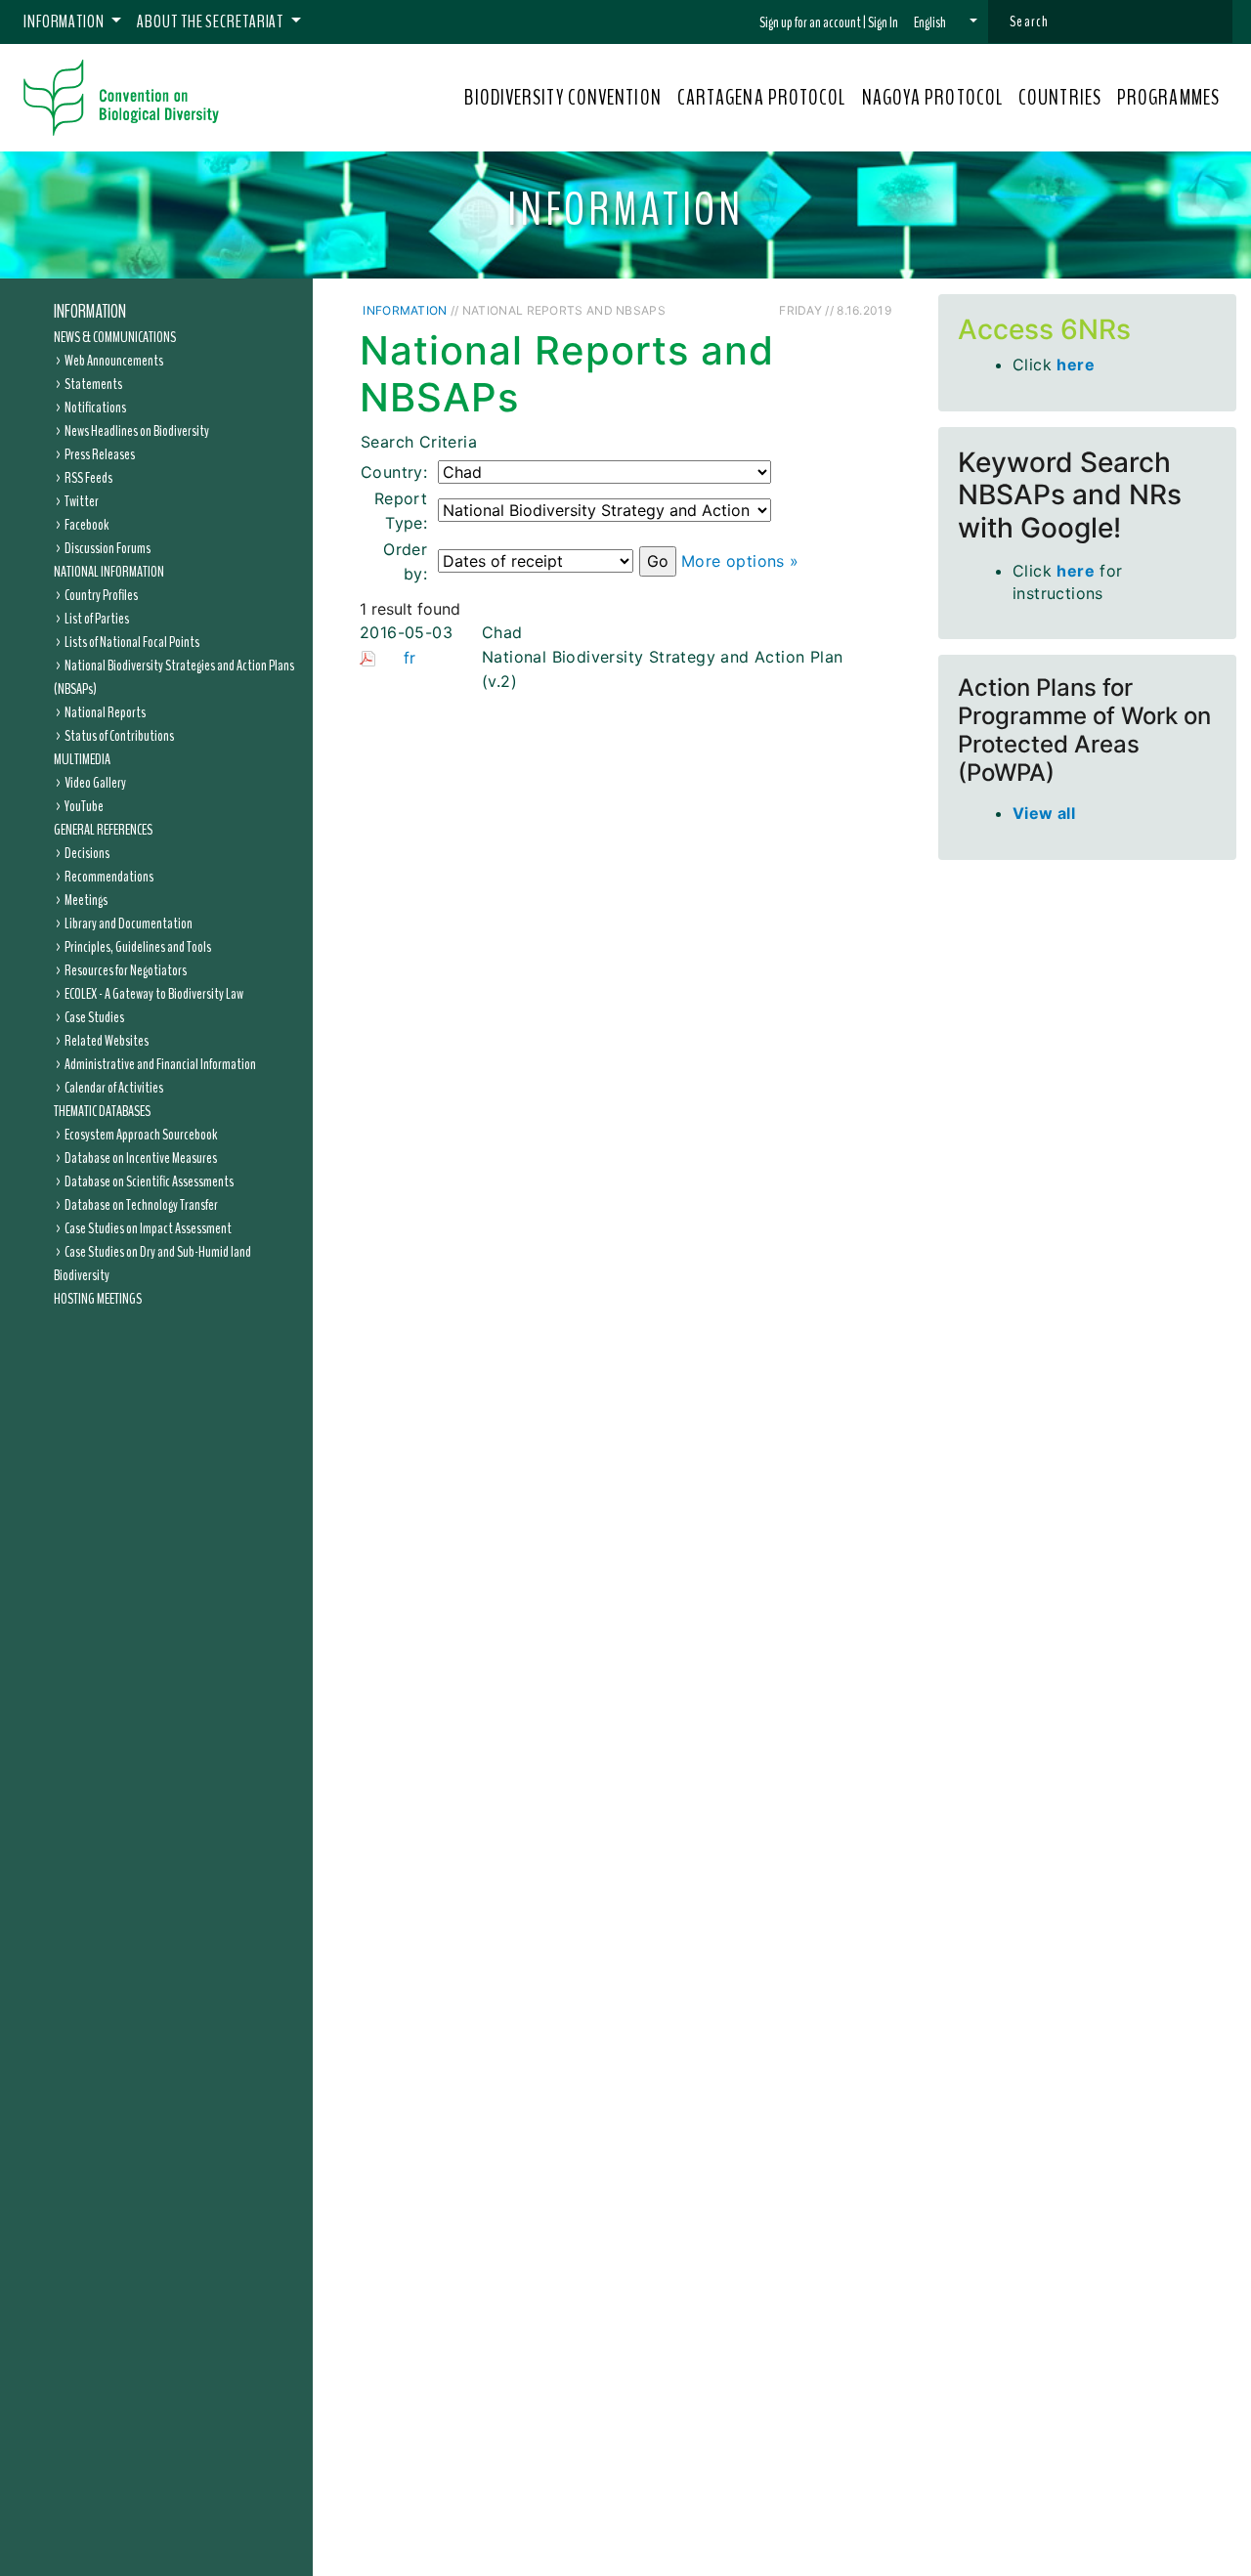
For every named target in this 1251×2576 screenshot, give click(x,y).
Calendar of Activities (114, 1088)
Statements (93, 384)
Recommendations (109, 877)
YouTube (84, 806)
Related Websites (107, 1041)
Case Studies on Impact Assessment (148, 1228)
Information (90, 312)
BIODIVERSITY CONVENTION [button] (562, 98)
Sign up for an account (810, 22)
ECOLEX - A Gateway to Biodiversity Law (154, 994)
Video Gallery (95, 783)
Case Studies (94, 1017)
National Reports (105, 712)
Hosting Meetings (98, 1299)
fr (410, 658)
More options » (740, 561)
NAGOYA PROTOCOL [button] (933, 98)
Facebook (86, 525)
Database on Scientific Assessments (149, 1181)
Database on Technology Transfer (141, 1205)
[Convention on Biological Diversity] (121, 98)
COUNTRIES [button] (1060, 98)
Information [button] (65, 21)
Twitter (82, 501)
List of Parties (97, 619)
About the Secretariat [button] (212, 21)
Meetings (86, 900)
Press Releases (100, 454)
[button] (946, 22)
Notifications (95, 408)
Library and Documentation (129, 923)
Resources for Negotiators (126, 970)
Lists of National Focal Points (132, 642)
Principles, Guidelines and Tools (138, 947)
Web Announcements (114, 361)
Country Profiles (101, 595)
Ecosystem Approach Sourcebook (141, 1135)
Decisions (87, 853)
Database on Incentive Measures (141, 1158)
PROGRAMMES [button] (1168, 98)
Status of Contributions (119, 736)
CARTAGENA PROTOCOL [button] (762, 98)
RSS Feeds (88, 478)
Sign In (883, 22)
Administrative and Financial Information (160, 1064)
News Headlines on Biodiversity (137, 431)
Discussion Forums (108, 548)
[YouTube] (770, 309)
